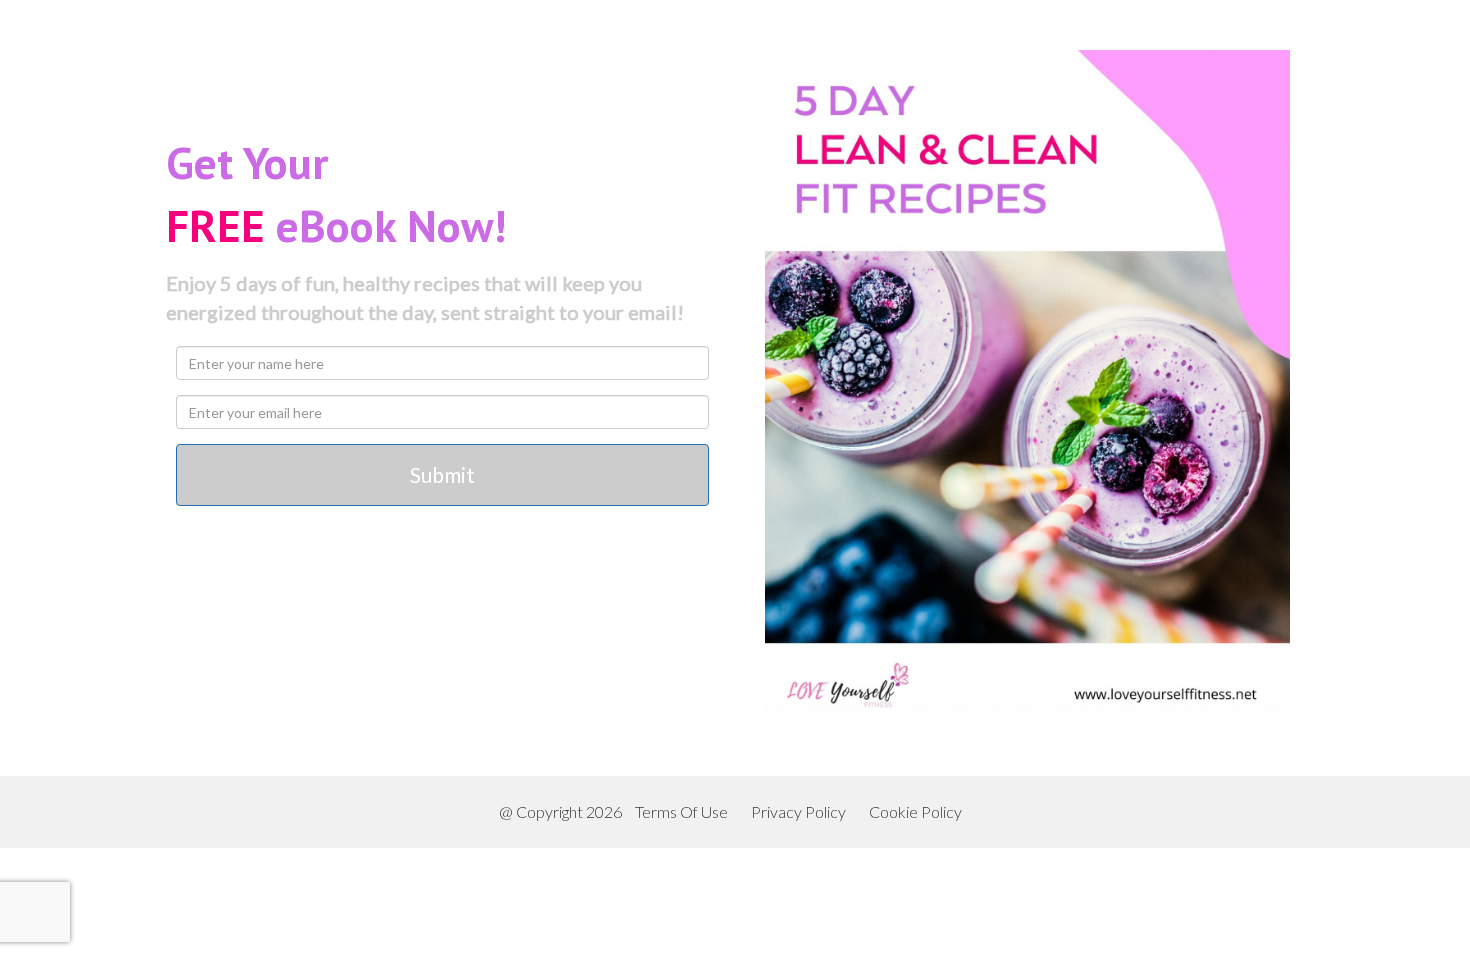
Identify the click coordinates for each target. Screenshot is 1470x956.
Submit (442, 474)
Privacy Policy (798, 811)
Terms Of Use (681, 811)
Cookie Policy (915, 811)
